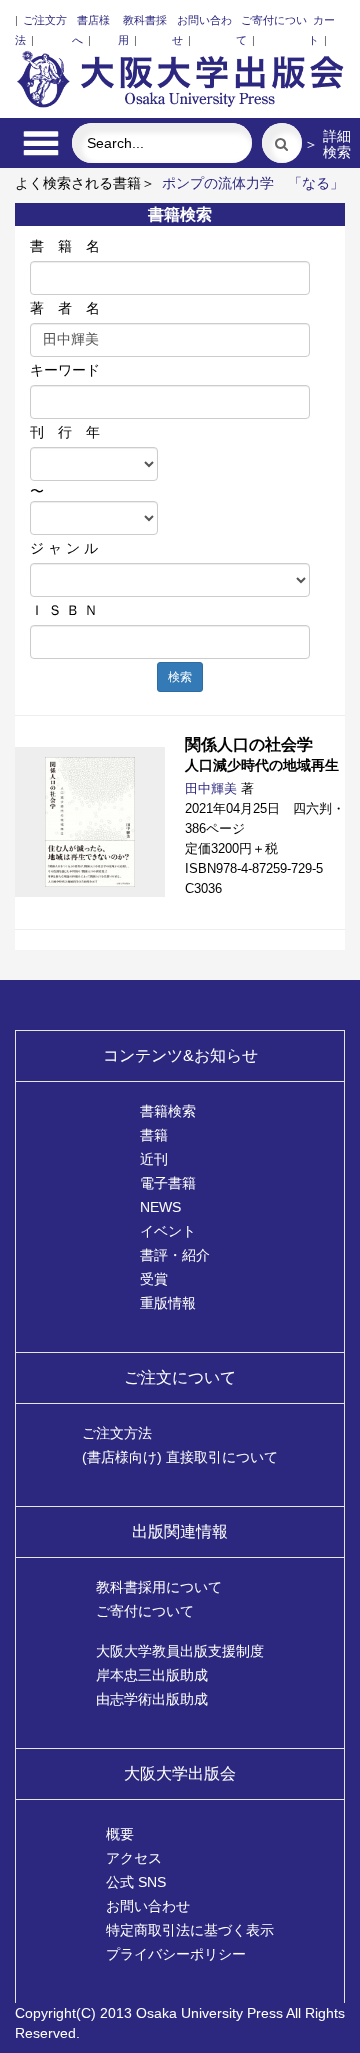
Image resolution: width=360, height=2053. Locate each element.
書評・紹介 (175, 1255)
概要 (120, 1834)
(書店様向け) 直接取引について (180, 1457)
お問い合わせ (148, 1906)
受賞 (154, 1279)
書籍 (154, 1135)
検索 (180, 677)
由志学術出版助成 (152, 1699)
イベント (168, 1231)
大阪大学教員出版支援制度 (180, 1651)
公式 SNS (136, 1882)
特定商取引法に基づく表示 (190, 1930)
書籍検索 (168, 1111)
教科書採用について (159, 1587)
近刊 (154, 1159)
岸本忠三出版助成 (152, 1675)
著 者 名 (65, 308)
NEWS (160, 1207)
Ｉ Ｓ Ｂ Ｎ (64, 610)
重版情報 (168, 1303)
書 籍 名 (65, 246)
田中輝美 (211, 788)
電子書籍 (168, 1183)
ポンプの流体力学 (218, 183)
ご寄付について (145, 1611)
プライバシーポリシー (176, 1954)
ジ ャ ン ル (64, 548)
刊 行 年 (65, 432)
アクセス (134, 1858)
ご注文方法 (117, 1433)
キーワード (65, 370)
